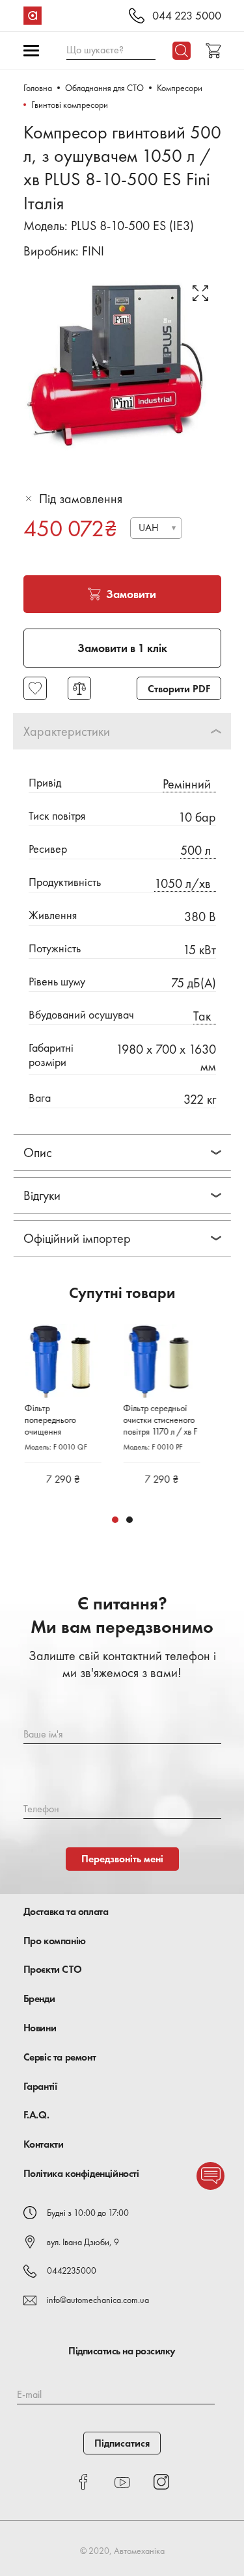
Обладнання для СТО (104, 88)
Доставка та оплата (66, 1911)
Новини (40, 2028)
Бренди (39, 1998)
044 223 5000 (187, 16)
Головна (38, 88)
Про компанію (55, 1941)
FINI (93, 251)
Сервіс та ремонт (60, 2057)
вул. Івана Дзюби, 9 (83, 2242)
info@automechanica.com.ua (98, 2300)
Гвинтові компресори (70, 105)
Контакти (44, 2144)
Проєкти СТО (53, 1969)
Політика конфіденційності (81, 2173)
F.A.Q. (36, 2115)
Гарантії (40, 2086)
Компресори (180, 88)
